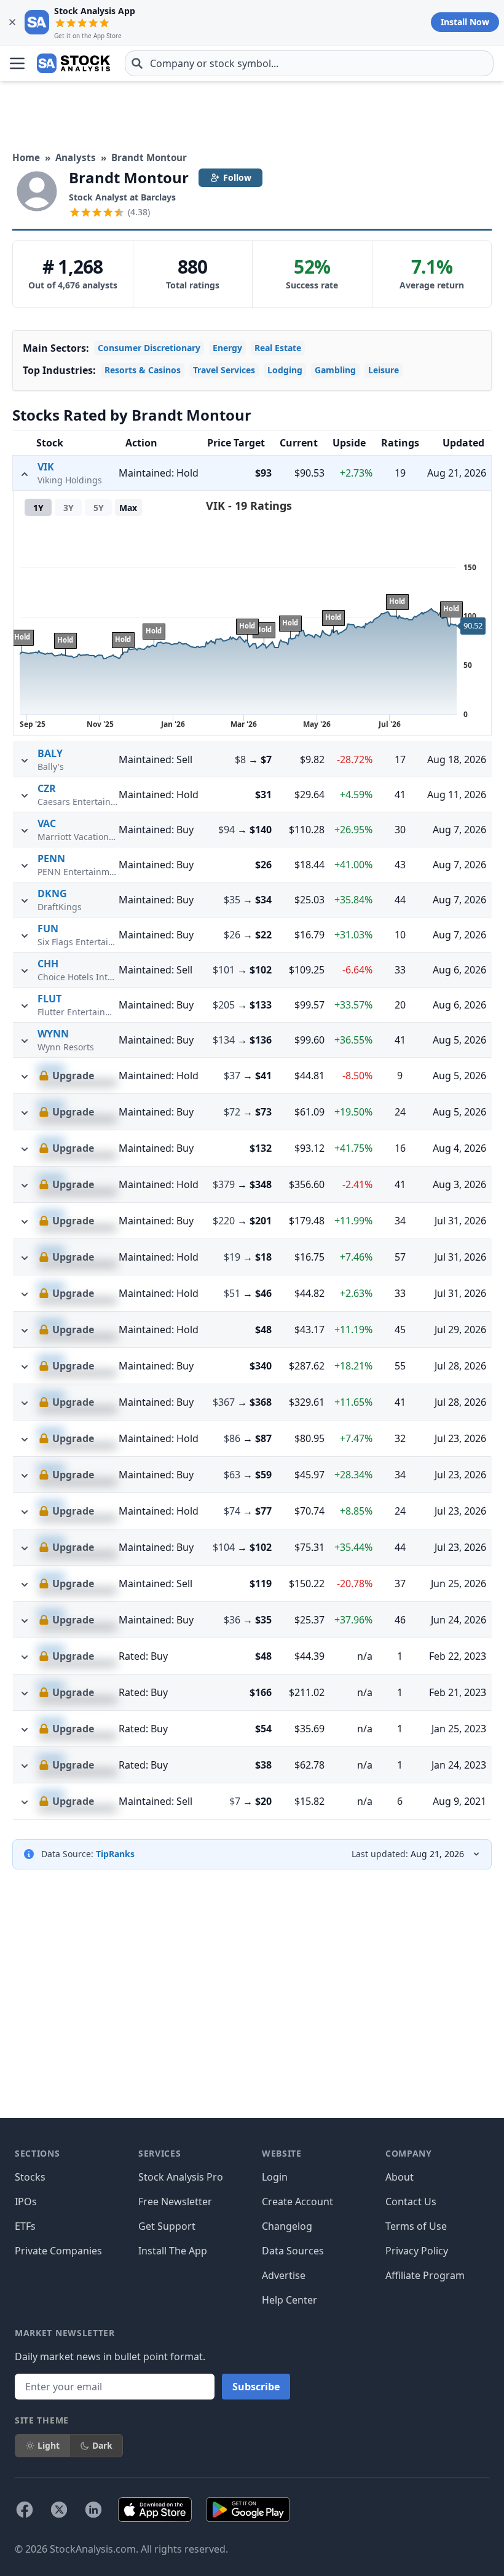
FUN (48, 929)
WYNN (53, 1034)
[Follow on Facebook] (25, 2510)
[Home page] (73, 63)
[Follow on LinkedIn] (93, 2510)
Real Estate (278, 348)
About (400, 2177)
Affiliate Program (425, 2275)
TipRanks (115, 1854)
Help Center (289, 2300)
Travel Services (224, 370)
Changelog (287, 2226)
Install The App (173, 2251)
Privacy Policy (417, 2251)
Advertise (284, 2275)
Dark (102, 2445)
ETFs (25, 2226)
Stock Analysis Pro (181, 2177)
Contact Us (411, 2201)
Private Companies (58, 2251)
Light (49, 2445)
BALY (50, 753)
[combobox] (309, 63)
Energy (227, 348)
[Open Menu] (17, 63)
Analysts (76, 157)
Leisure (384, 370)
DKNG (52, 894)
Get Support (167, 2226)
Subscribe (256, 2387)
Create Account (297, 2201)
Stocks (30, 2177)
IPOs (26, 2201)
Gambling (335, 370)
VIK (46, 467)
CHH (48, 964)
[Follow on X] (59, 2510)
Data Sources (293, 2251)
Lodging (285, 370)
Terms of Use (416, 2226)
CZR (47, 788)
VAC (47, 823)
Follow (237, 177)
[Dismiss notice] (12, 22)
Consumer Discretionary (149, 348)
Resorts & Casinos (143, 370)
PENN (51, 858)
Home (26, 157)
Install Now (465, 22)
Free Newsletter (175, 2201)
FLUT (49, 999)
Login (275, 2177)
